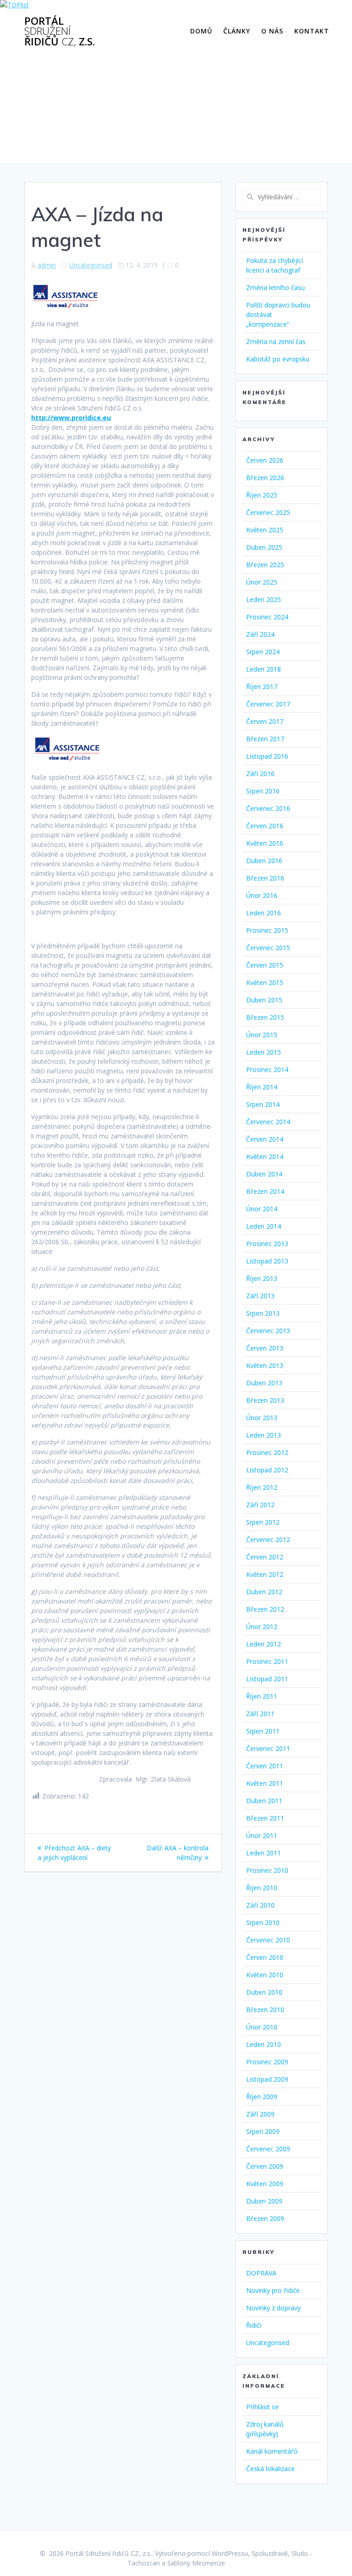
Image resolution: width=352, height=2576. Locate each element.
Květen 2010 (265, 1975)
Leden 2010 (264, 2044)
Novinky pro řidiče (273, 2290)
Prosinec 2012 (267, 1452)
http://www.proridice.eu (71, 418)
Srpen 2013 (263, 1313)
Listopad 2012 (267, 1470)
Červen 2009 (265, 2166)
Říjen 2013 (262, 1278)
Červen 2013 (265, 1348)
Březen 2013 (265, 1400)
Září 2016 (260, 774)
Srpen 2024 (263, 652)
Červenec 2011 (268, 1748)
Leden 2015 (264, 1052)
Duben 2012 (264, 1592)
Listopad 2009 (267, 2079)
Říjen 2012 (262, 1487)
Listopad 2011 (267, 1679)
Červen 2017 (265, 721)
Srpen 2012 (263, 1522)
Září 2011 (260, 1714)
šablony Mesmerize (196, 2563)
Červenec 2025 (268, 512)
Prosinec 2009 (267, 2062)
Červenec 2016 (268, 808)
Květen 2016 (265, 843)
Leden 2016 (264, 913)
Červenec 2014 (268, 1122)
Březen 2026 (265, 478)
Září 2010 (260, 1905)
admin (47, 265)
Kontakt (312, 31)
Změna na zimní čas (276, 342)
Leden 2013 (264, 1435)
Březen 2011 (265, 1818)
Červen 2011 (265, 1766)
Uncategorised (91, 265)
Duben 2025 (264, 547)
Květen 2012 (265, 1574)
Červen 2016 (265, 826)
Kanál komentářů (272, 2451)
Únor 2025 (262, 582)
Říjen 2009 (262, 2097)
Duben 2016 (264, 861)
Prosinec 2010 (267, 1870)
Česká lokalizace (270, 2469)
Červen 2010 (265, 1957)
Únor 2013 (262, 1418)
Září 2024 (260, 634)
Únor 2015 (262, 1035)
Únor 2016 (262, 895)
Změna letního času (275, 287)
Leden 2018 (264, 669)
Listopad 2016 (267, 756)
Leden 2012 (264, 1644)
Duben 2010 (264, 1992)
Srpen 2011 (263, 1731)
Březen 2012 (265, 1609)
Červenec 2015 (268, 948)
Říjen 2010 (262, 1888)
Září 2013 (260, 1296)
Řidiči (254, 2325)
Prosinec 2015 (267, 930)
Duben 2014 (264, 1174)
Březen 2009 (265, 2218)
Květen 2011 (265, 1783)
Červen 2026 (265, 460)
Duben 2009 (264, 2201)
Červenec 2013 (268, 1331)
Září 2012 (260, 1505)
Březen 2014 (265, 1191)
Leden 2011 (264, 1853)
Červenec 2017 (268, 704)
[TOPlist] (14, 5)
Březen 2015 (265, 1017)
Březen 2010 (265, 2010)
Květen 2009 (265, 2184)
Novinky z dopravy (273, 2308)
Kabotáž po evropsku (278, 359)
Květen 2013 (265, 1365)
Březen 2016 (265, 878)
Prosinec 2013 (267, 1244)
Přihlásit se (262, 2407)
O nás (272, 31)
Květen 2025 (265, 530)
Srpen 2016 (263, 791)
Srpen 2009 (263, 2131)
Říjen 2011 (262, 1696)
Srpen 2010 (263, 1922)
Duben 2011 (264, 1801)
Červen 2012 (265, 1557)
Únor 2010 (262, 2027)
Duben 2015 (264, 1000)
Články (237, 31)
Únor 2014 (262, 1209)
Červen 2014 (265, 1139)
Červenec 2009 (268, 2149)
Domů (201, 31)
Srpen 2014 (263, 1104)
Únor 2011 (262, 1835)
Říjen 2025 (262, 495)
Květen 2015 (265, 982)
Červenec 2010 (268, 1940)
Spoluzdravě (270, 2553)
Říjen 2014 (262, 1087)
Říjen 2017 (262, 686)
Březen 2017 (265, 739)
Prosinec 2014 (267, 1069)
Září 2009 (260, 2114)
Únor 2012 (262, 1627)
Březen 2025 (265, 565)
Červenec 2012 (268, 1540)
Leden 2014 (264, 1226)
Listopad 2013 (267, 1261)
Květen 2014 (265, 1157)
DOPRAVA (261, 2273)
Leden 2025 (264, 599)
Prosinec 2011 (267, 1661)
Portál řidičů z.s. (60, 31)
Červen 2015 (265, 965)
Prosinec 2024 (267, 617)
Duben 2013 (264, 1383)
